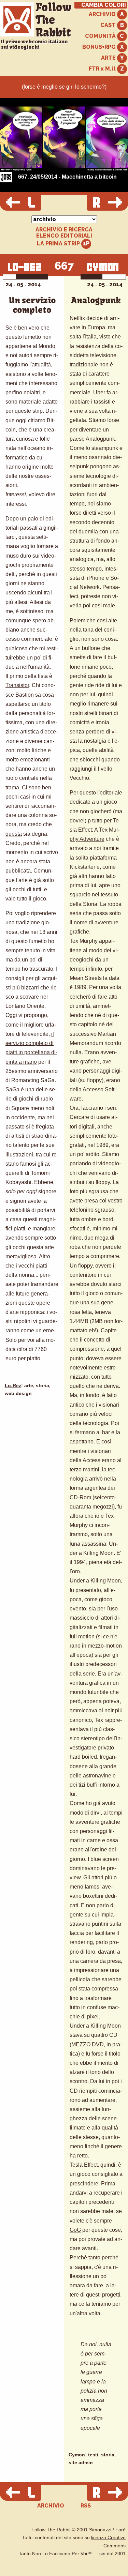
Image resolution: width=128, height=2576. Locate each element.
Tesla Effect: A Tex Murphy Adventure (95, 830)
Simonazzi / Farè (107, 2530)
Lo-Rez (13, 1386)
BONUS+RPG (100, 47)
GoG (75, 2230)
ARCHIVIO (103, 14)
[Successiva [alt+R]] (108, 203)
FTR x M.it (103, 69)
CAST (109, 25)
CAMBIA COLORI (104, 5)
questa (14, 834)
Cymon (77, 2455)
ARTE (109, 58)
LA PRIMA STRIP (59, 244)
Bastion (25, 695)
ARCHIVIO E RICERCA (64, 230)
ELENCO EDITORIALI (64, 236)
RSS (86, 2506)
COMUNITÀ (101, 36)
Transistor (17, 685)
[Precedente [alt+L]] (20, 203)
